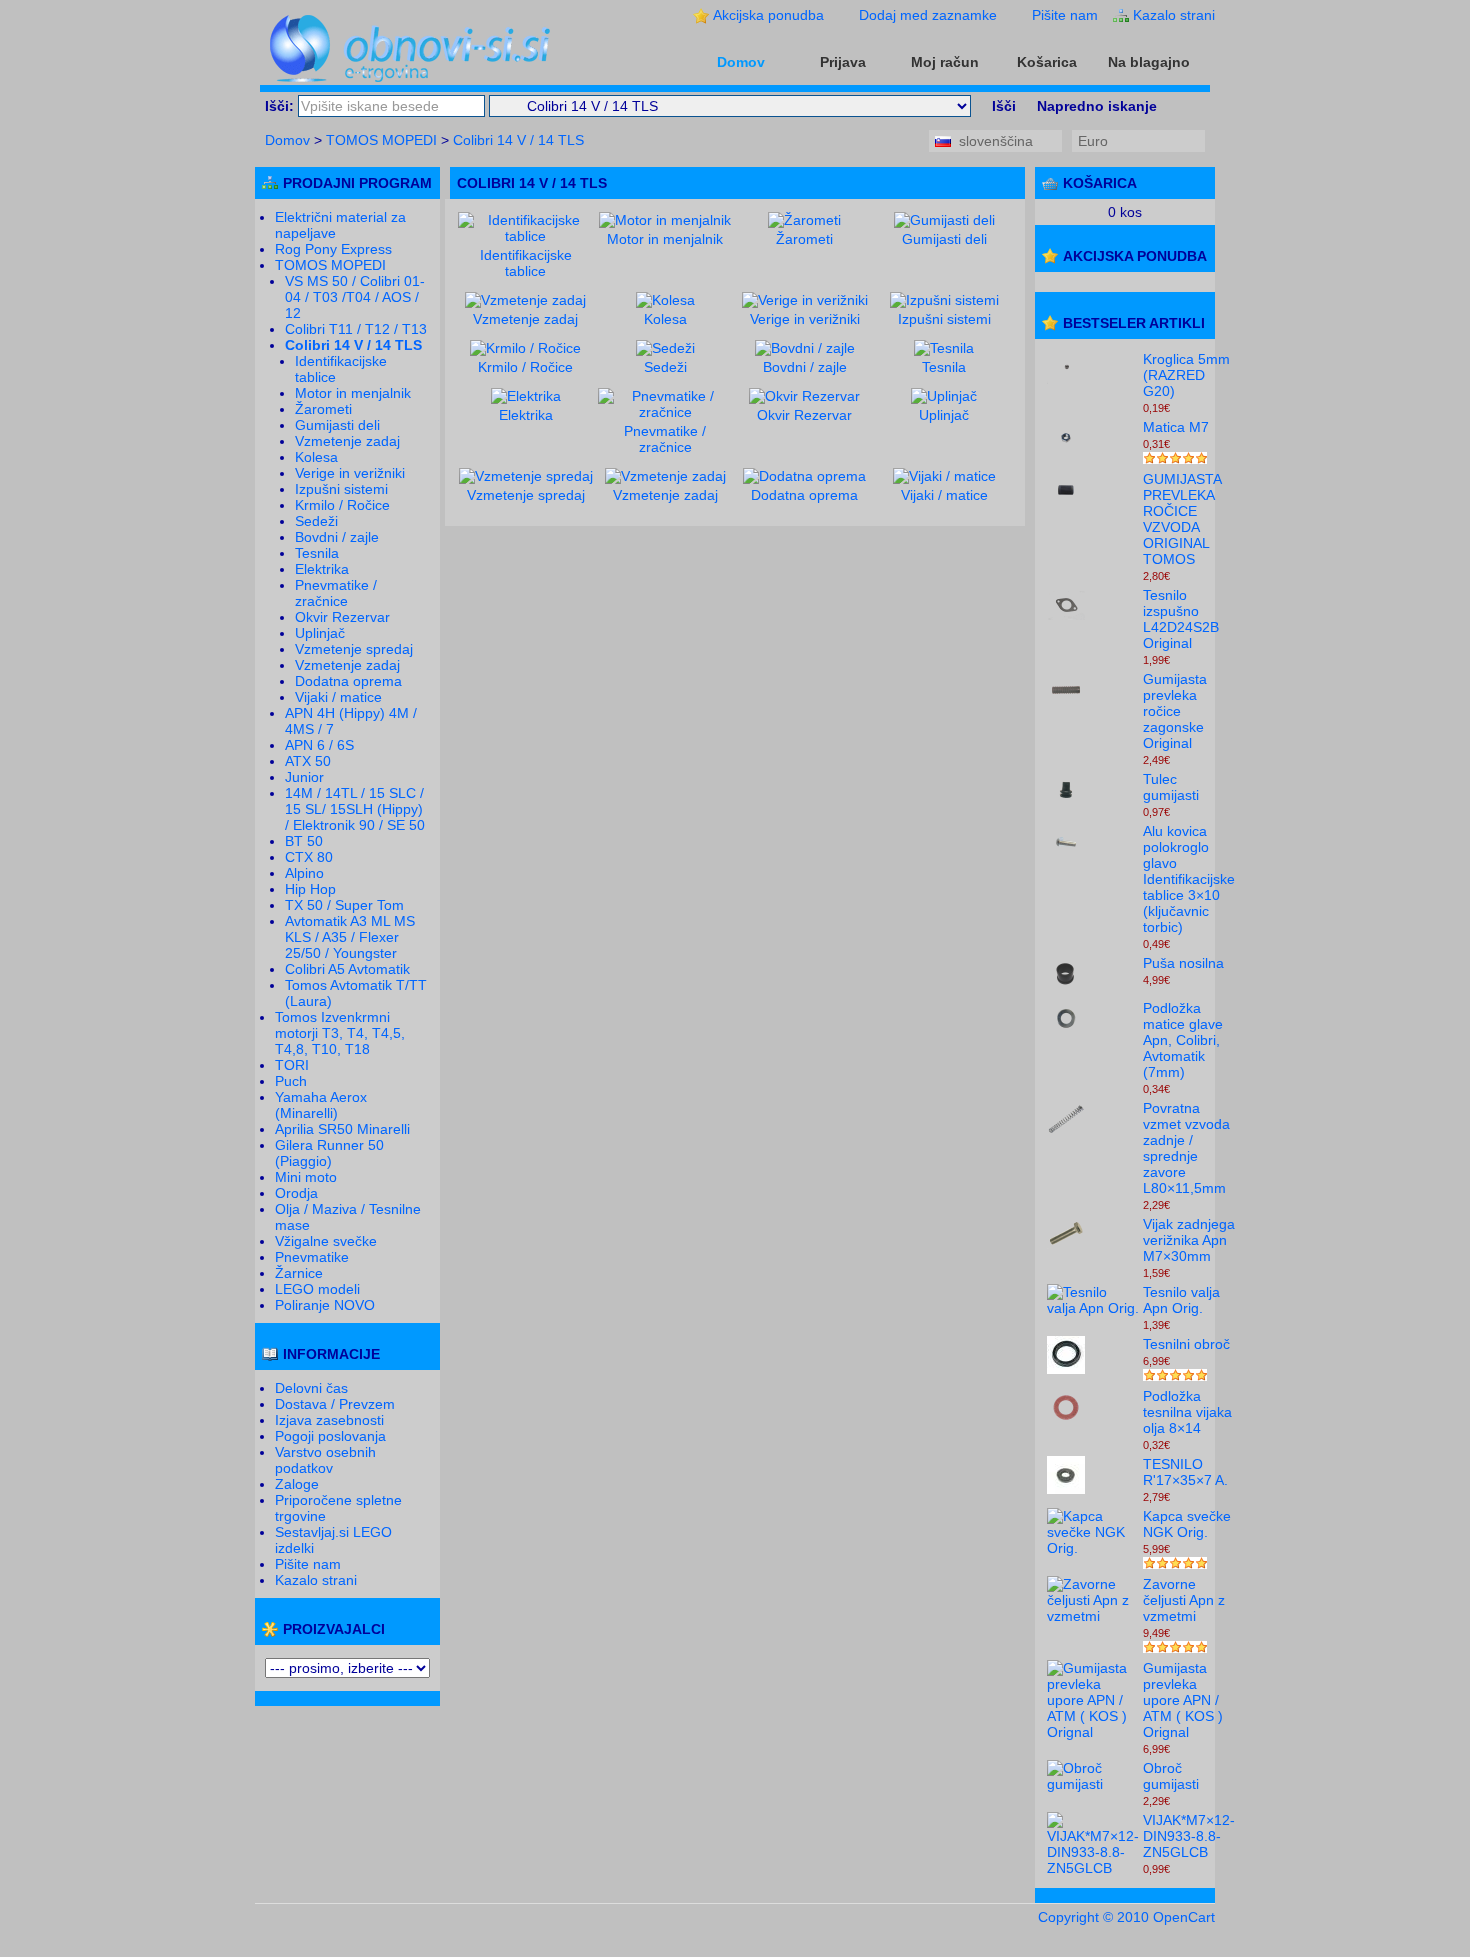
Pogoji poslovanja (330, 1436)
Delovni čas (311, 1388)
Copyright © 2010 (1095, 1917)
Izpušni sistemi (341, 489)
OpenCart (1184, 1917)
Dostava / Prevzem (335, 1404)
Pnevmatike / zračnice (336, 593)
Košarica (1047, 62)
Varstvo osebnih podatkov (325, 1460)
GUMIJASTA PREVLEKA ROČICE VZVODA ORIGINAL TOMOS (1182, 519)
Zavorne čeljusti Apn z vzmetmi (1184, 1600)
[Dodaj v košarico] (1187, 407)
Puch (291, 1081)
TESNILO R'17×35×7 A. (1185, 1472)
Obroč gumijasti (1171, 1776)
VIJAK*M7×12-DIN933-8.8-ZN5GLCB (1189, 1836)
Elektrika (322, 569)
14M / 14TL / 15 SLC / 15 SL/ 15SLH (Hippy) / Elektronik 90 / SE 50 (355, 809)
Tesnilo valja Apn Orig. (1181, 1300)
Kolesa (316, 457)
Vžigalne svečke (326, 1241)
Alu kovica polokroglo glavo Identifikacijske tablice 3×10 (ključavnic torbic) (1189, 879)
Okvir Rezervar (342, 617)
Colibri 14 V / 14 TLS (518, 140)
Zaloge (297, 1484)
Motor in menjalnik (353, 393)
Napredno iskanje (1097, 106)
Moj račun (945, 62)
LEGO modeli (317, 1289)
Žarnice (299, 1273)
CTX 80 (309, 857)
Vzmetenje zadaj (347, 441)
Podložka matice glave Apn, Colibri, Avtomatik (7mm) (1183, 1040)
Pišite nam (1065, 15)
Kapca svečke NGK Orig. (1187, 1524)
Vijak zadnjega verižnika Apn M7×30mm (1189, 1240)
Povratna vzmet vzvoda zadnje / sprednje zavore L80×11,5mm (1186, 1148)
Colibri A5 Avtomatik (347, 969)
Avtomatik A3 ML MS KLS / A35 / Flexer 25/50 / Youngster (350, 937)
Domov (741, 62)
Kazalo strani (1174, 15)
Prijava (843, 62)
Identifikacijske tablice (526, 263)
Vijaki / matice (338, 697)
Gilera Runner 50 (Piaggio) (329, 1153)
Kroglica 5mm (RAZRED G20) (1186, 375)
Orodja (296, 1193)
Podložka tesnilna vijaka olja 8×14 (1187, 1412)
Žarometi (323, 409)
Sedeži (316, 521)
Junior (304, 777)
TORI (292, 1065)
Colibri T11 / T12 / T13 (356, 329)
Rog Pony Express (333, 249)
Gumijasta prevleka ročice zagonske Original (1175, 711)
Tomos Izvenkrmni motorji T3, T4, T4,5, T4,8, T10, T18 (340, 1033)
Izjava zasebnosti (329, 1420)
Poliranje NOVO (325, 1305)
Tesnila (317, 553)
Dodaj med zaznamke (928, 15)
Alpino (304, 873)
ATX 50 (308, 761)
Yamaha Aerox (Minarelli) (321, 1105)
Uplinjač (320, 633)
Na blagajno (1149, 62)
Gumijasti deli (337, 425)
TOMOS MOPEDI (381, 140)
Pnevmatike (312, 1257)
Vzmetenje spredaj (354, 649)
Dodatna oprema (348, 681)
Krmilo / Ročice (342, 505)
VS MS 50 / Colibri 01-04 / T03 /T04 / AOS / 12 (355, 297)
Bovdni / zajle (337, 537)
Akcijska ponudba (768, 15)
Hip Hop (310, 889)
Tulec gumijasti (1171, 787)
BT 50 (304, 841)
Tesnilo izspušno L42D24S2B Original (1181, 619)
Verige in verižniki (350, 473)
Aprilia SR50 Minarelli (342, 1129)
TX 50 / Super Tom (344, 905)
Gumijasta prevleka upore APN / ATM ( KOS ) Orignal (1183, 1700)
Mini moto (306, 1177)
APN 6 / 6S (319, 745)
